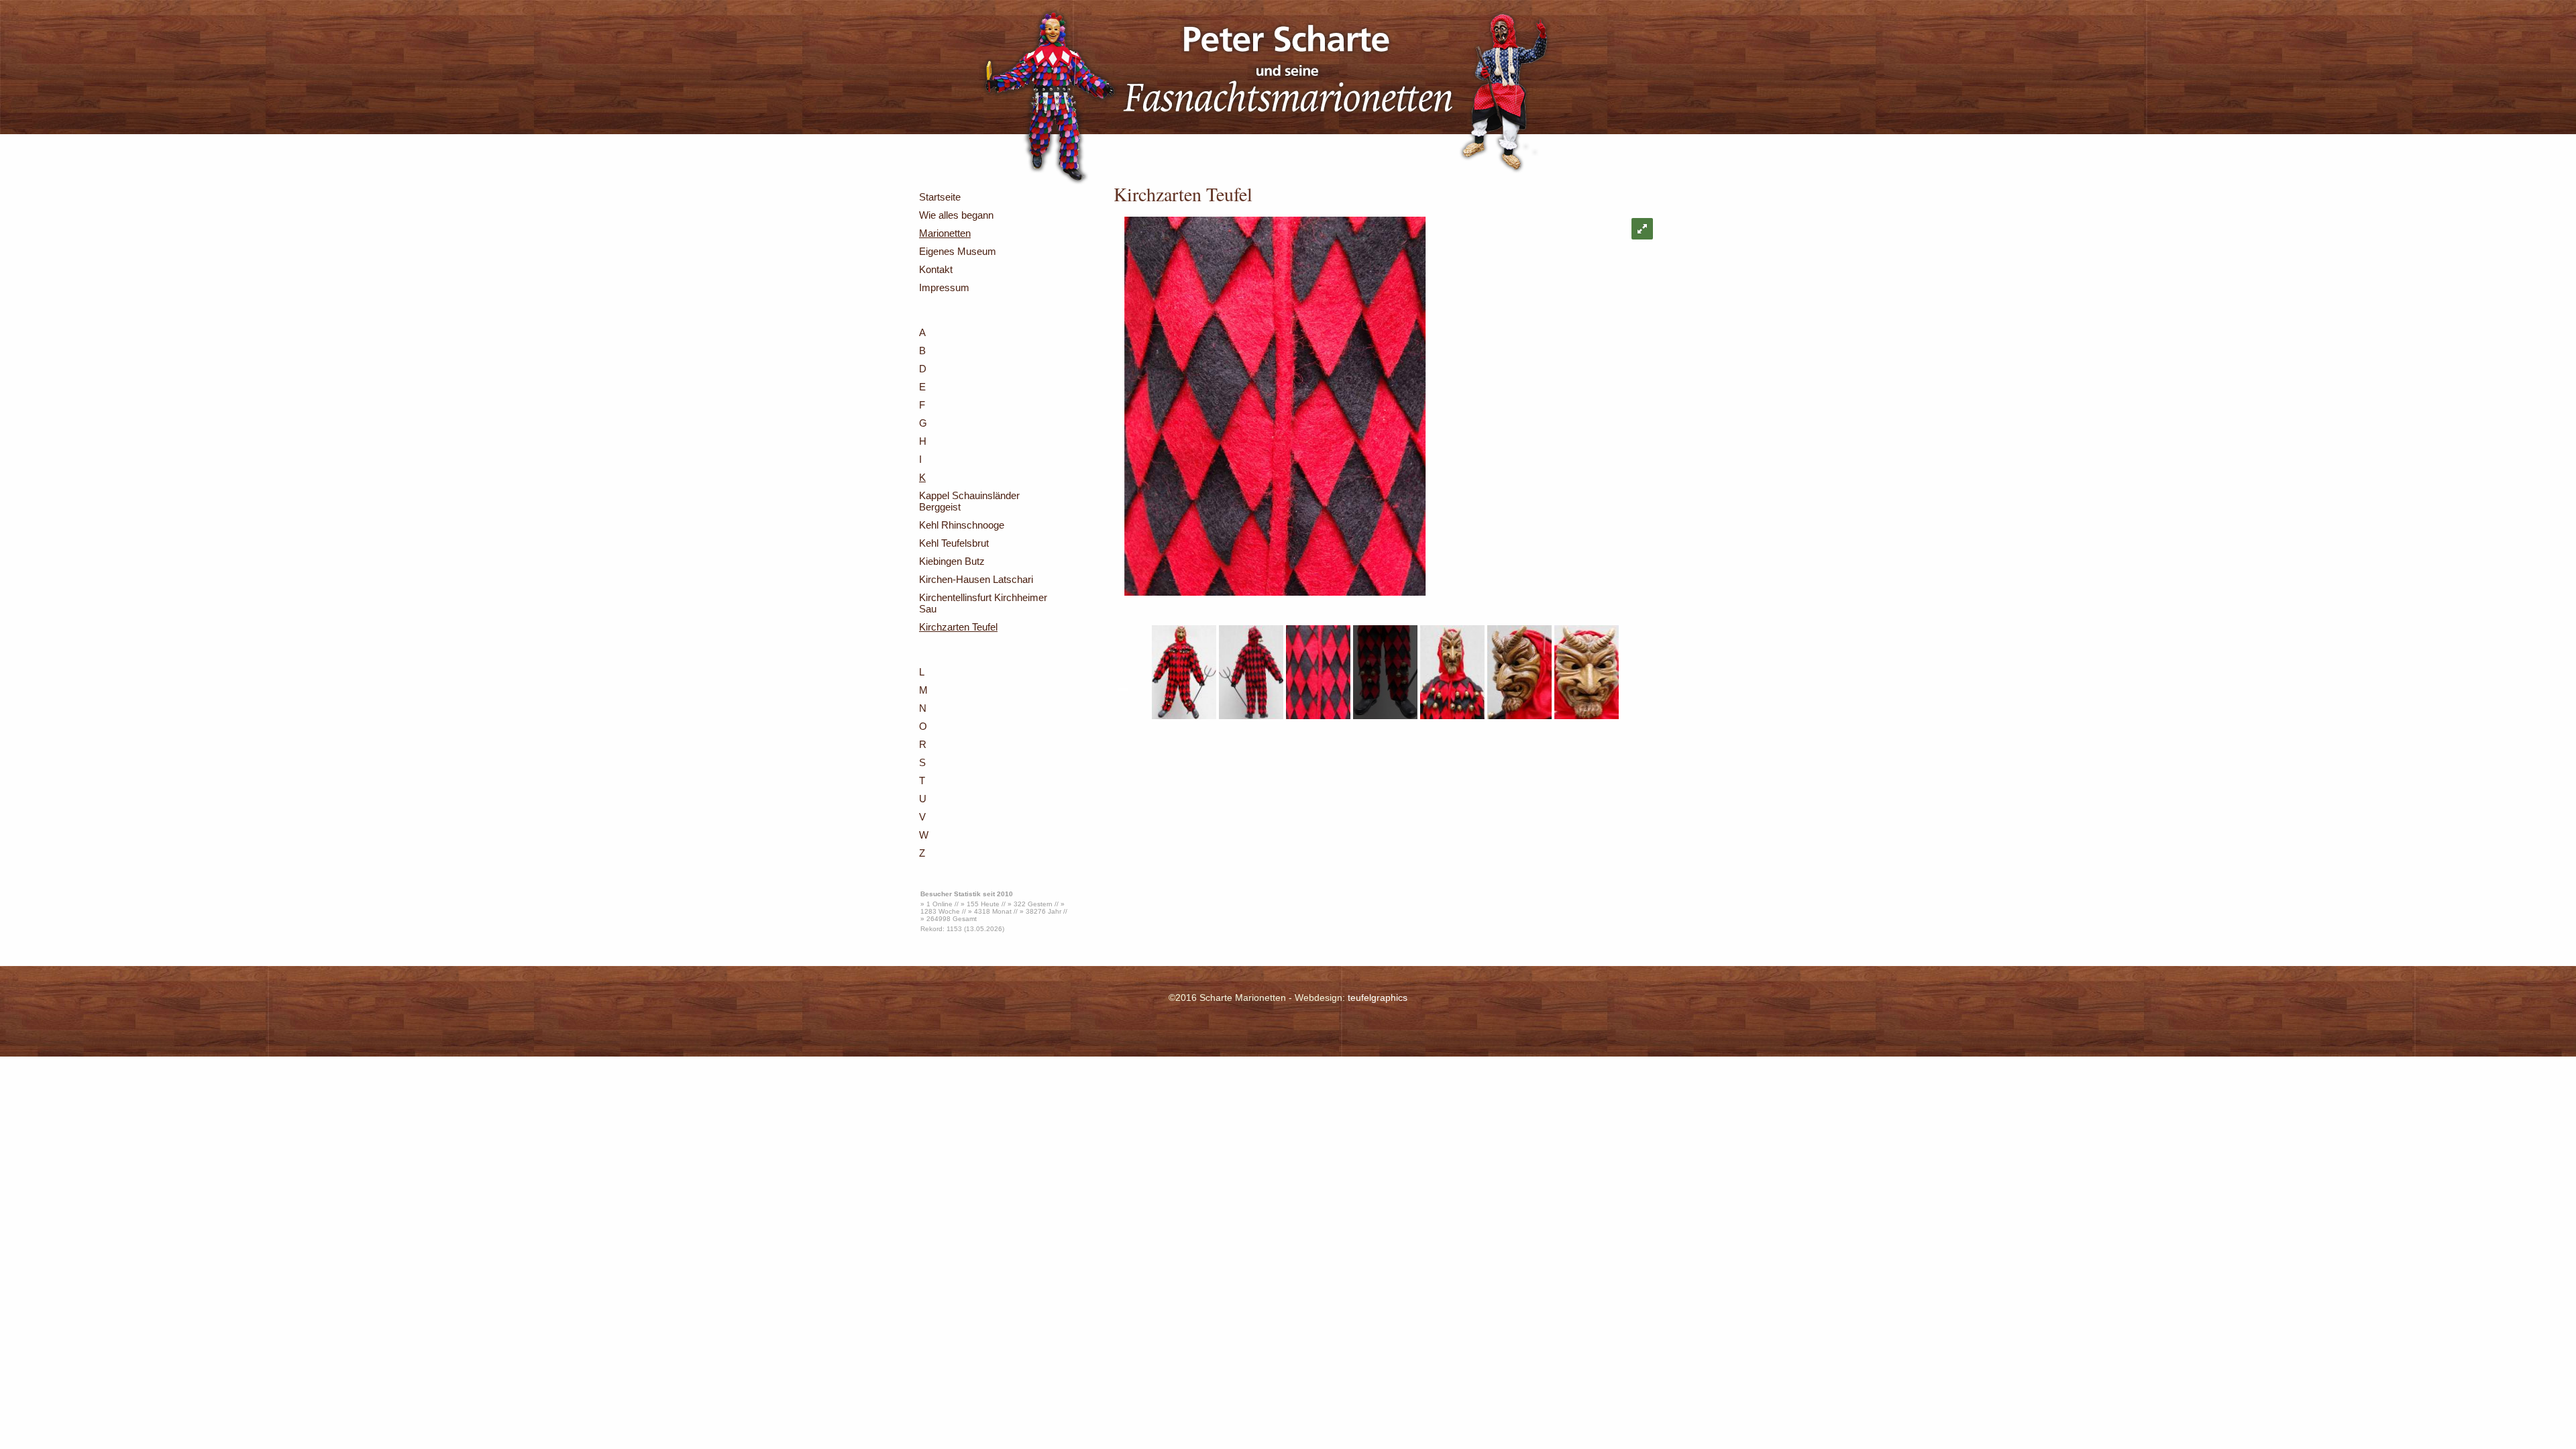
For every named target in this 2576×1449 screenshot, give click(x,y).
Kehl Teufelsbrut (954, 543)
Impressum (944, 287)
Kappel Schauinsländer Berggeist (969, 501)
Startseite (940, 197)
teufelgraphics (1378, 998)
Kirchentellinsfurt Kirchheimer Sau (983, 603)
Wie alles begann (956, 215)
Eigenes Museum (958, 251)
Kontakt (936, 269)
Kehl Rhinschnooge (962, 525)
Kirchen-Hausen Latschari (976, 579)
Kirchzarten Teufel (958, 627)
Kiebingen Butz (952, 561)
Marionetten (945, 233)
